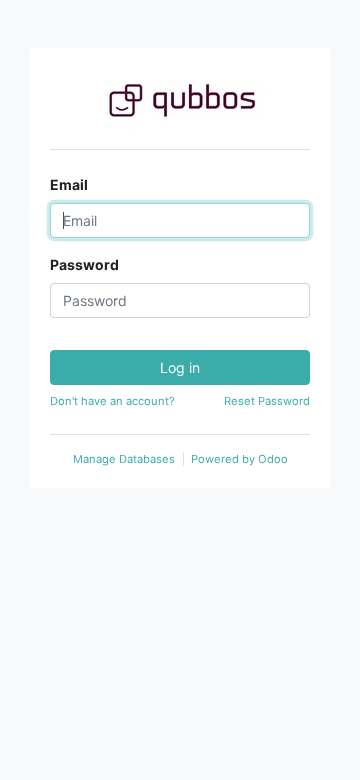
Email (69, 184)
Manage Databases (124, 459)
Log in (180, 367)
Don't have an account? (112, 401)
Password (84, 264)
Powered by (239, 459)
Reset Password (267, 401)
